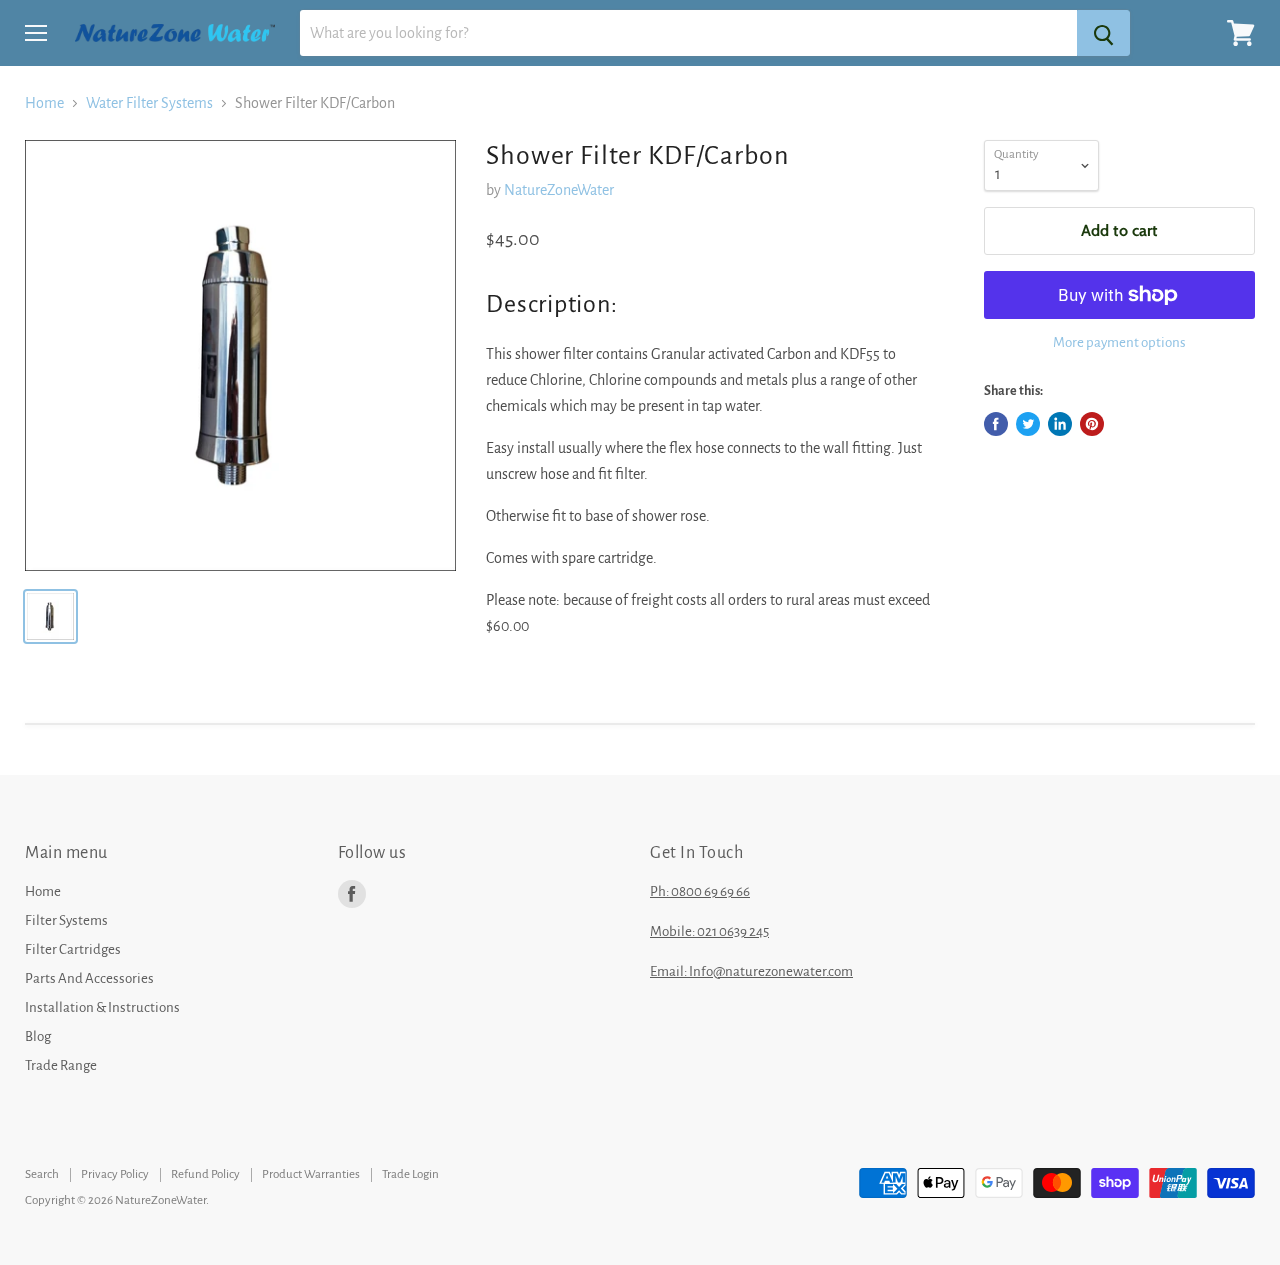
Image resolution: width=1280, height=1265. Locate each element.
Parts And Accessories (89, 978)
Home (44, 103)
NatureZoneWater (559, 190)
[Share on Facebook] (996, 424)
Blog (38, 1036)
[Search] (1103, 33)
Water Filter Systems (149, 103)
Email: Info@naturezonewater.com (751, 971)
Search (42, 1174)
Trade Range (61, 1065)
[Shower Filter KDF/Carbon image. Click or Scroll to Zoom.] (240, 355)
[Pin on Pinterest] (1092, 424)
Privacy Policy (115, 1174)
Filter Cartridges (73, 949)
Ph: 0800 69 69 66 (700, 891)
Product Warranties (311, 1174)
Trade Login (410, 1174)
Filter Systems (66, 920)
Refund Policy (205, 1174)
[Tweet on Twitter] (1028, 424)
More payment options (1119, 342)
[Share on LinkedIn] (1060, 424)
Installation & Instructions (102, 1007)
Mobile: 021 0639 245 (709, 931)
